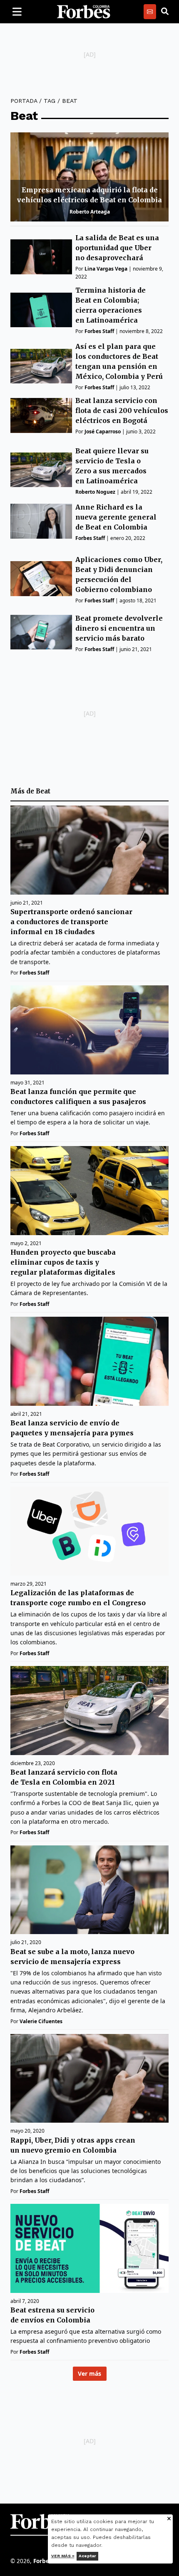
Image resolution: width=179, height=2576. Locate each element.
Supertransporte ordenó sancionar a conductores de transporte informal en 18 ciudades (71, 922)
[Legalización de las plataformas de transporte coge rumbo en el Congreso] (89, 1531)
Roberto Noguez (95, 492)
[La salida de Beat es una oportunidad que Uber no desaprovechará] (41, 257)
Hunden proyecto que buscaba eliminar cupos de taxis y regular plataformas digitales (63, 1262)
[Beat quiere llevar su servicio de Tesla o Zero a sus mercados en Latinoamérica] (41, 470)
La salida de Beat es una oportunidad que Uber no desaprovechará (117, 248)
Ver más (89, 2373)
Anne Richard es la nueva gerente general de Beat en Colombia (116, 517)
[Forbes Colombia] (84, 12)
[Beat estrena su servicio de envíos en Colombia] (89, 2248)
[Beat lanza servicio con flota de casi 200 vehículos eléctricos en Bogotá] (41, 415)
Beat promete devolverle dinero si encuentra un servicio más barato (119, 628)
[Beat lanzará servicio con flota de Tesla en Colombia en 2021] (89, 1711)
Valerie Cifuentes (41, 2021)
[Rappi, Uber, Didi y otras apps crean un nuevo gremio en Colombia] (89, 2079)
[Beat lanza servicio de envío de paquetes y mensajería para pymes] (89, 1361)
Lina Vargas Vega (106, 269)
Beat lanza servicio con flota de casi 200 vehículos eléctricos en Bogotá (122, 410)
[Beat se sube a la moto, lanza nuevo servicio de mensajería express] (89, 1890)
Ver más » (63, 2556)
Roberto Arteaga (90, 212)
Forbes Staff (99, 331)
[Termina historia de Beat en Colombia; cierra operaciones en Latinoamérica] (41, 310)
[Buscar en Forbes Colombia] (165, 12)
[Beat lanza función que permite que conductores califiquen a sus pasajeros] (89, 1030)
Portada (24, 101)
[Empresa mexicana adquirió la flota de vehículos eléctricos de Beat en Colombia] (89, 177)
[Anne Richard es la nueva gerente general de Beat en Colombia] (41, 521)
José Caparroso (103, 431)
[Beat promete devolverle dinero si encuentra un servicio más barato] (41, 632)
